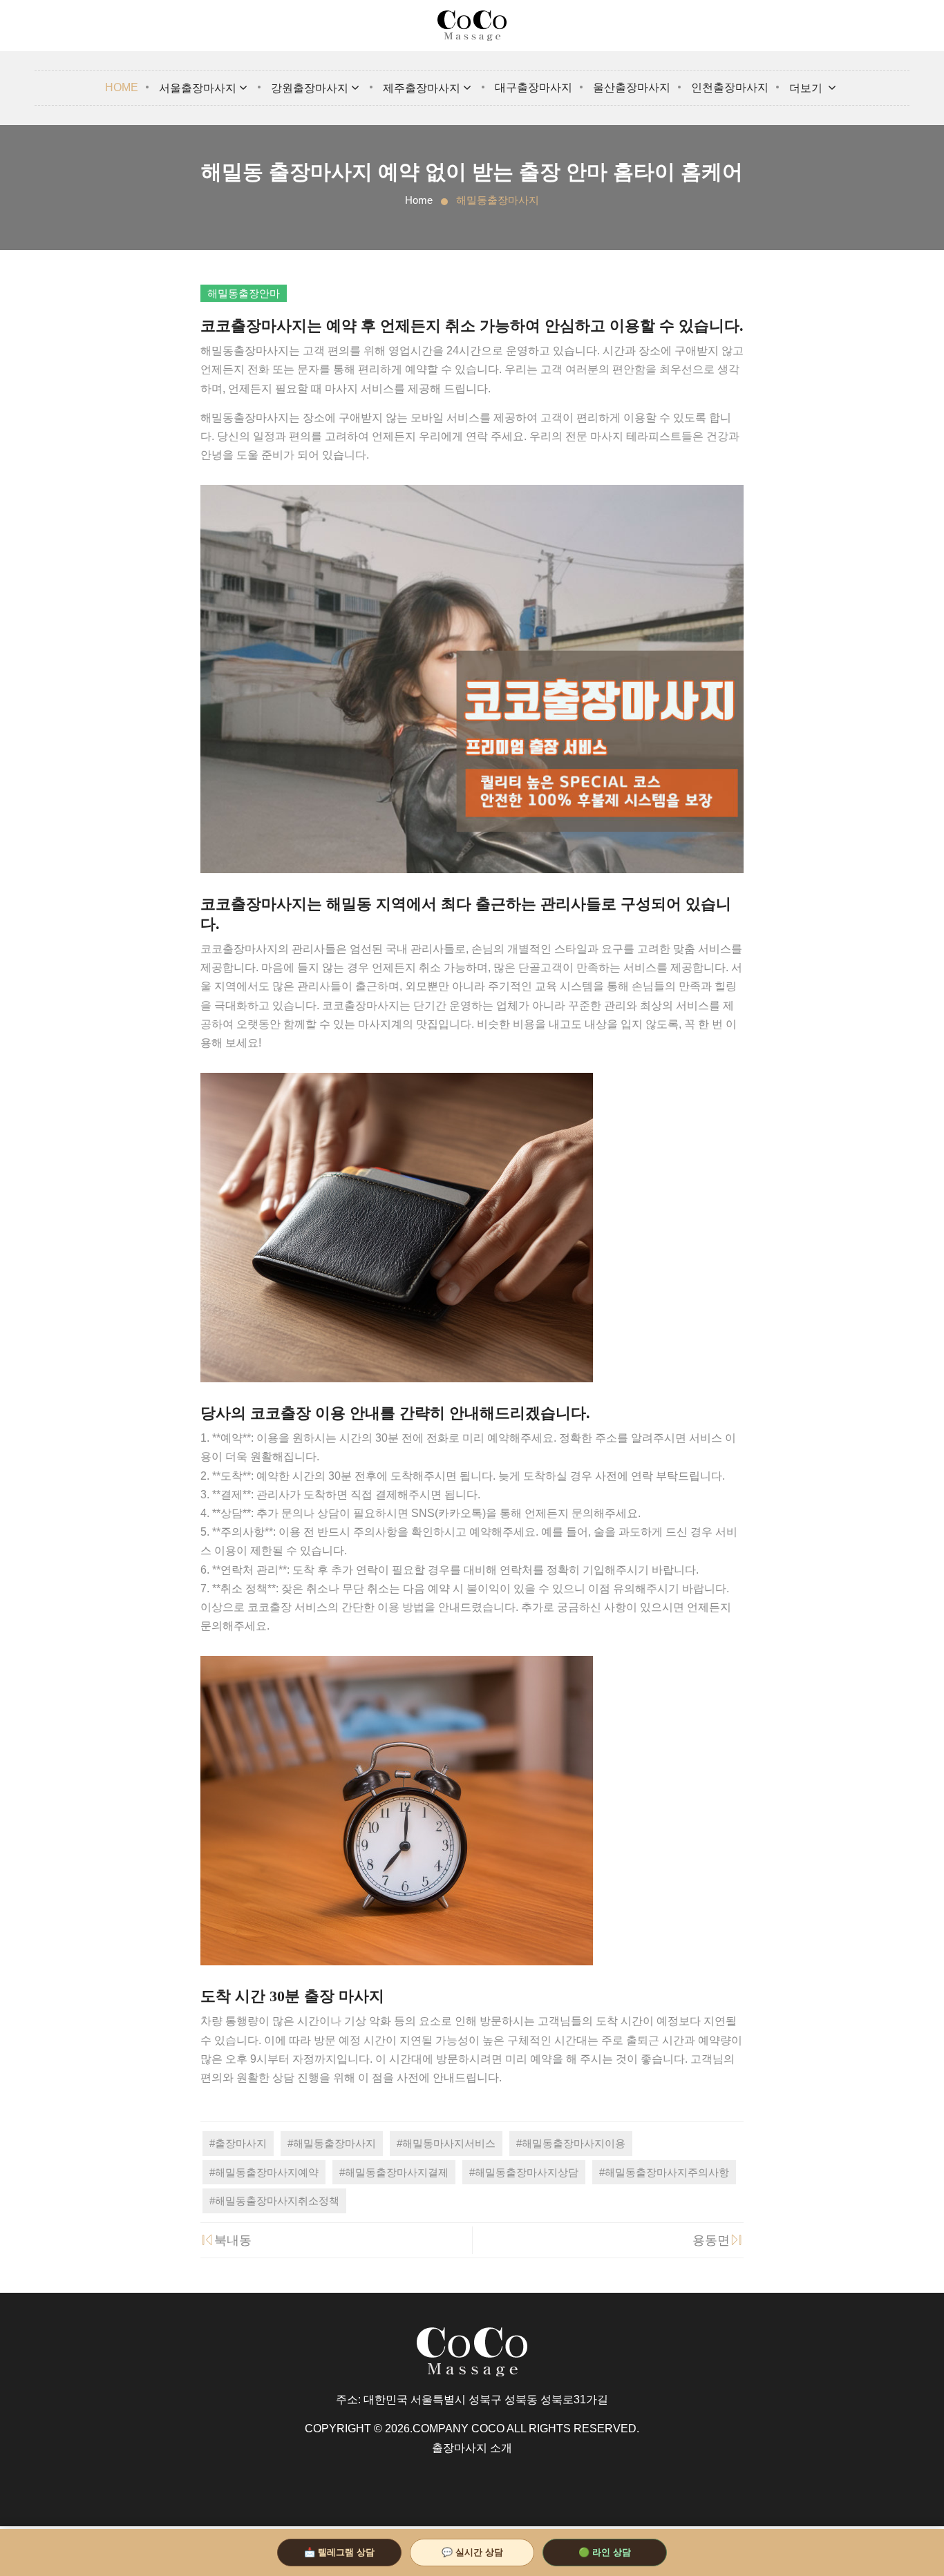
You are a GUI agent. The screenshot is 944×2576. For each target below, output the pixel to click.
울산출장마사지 (632, 87)
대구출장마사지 (534, 87)
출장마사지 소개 (472, 2448)
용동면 (711, 2240)
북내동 (233, 2240)
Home (122, 87)
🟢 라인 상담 (605, 2552)
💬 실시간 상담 (472, 2552)
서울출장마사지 (198, 88)
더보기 (807, 88)
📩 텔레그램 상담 (339, 2552)
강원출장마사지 (310, 88)
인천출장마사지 (730, 87)
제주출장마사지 (422, 88)
